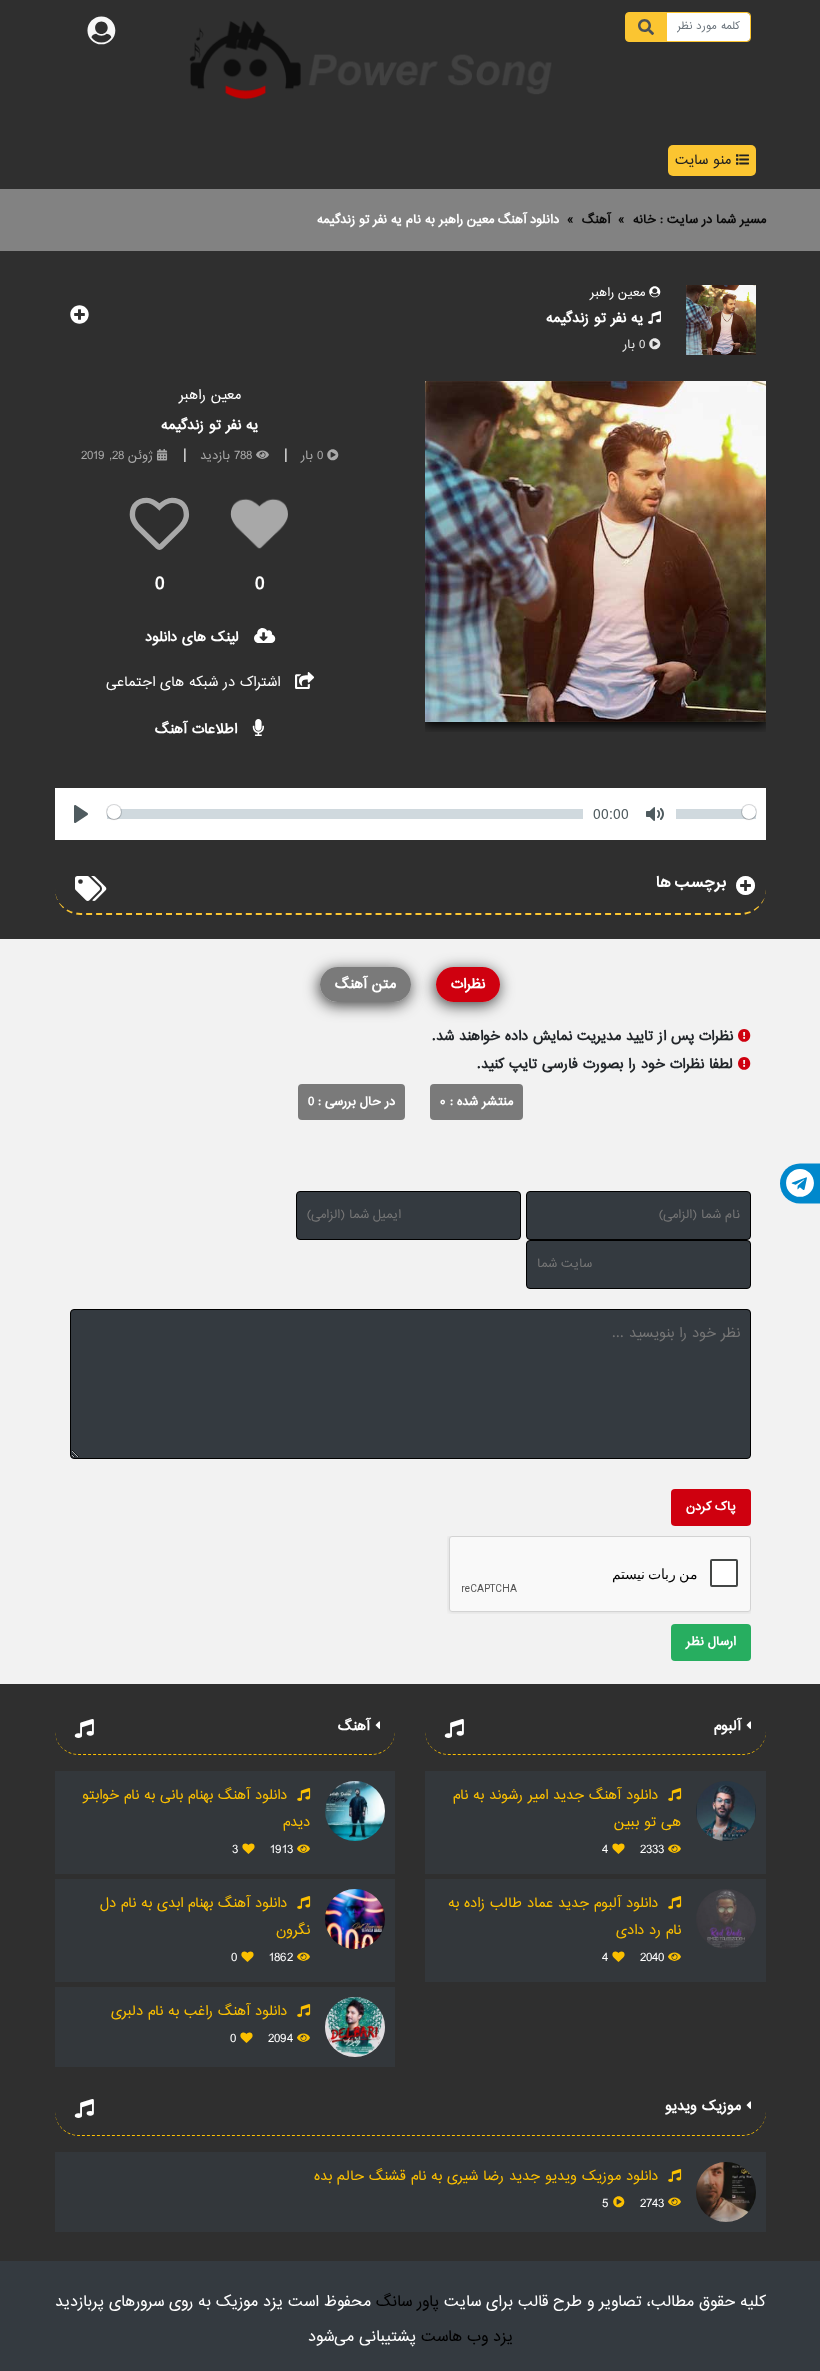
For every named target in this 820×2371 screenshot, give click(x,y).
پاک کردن (711, 1507)
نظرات (468, 984)
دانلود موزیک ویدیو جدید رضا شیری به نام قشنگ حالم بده (488, 2176)
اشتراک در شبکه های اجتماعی (195, 682)
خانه (644, 220)
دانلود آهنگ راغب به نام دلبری (201, 2011)
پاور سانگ (407, 2302)
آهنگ (596, 220)
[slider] (345, 814)
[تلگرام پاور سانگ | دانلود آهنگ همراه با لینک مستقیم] (800, 1183)
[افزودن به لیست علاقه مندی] (80, 318)
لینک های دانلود (194, 637)
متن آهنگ (365, 984)
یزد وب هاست (467, 2337)
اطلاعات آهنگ (198, 729)
